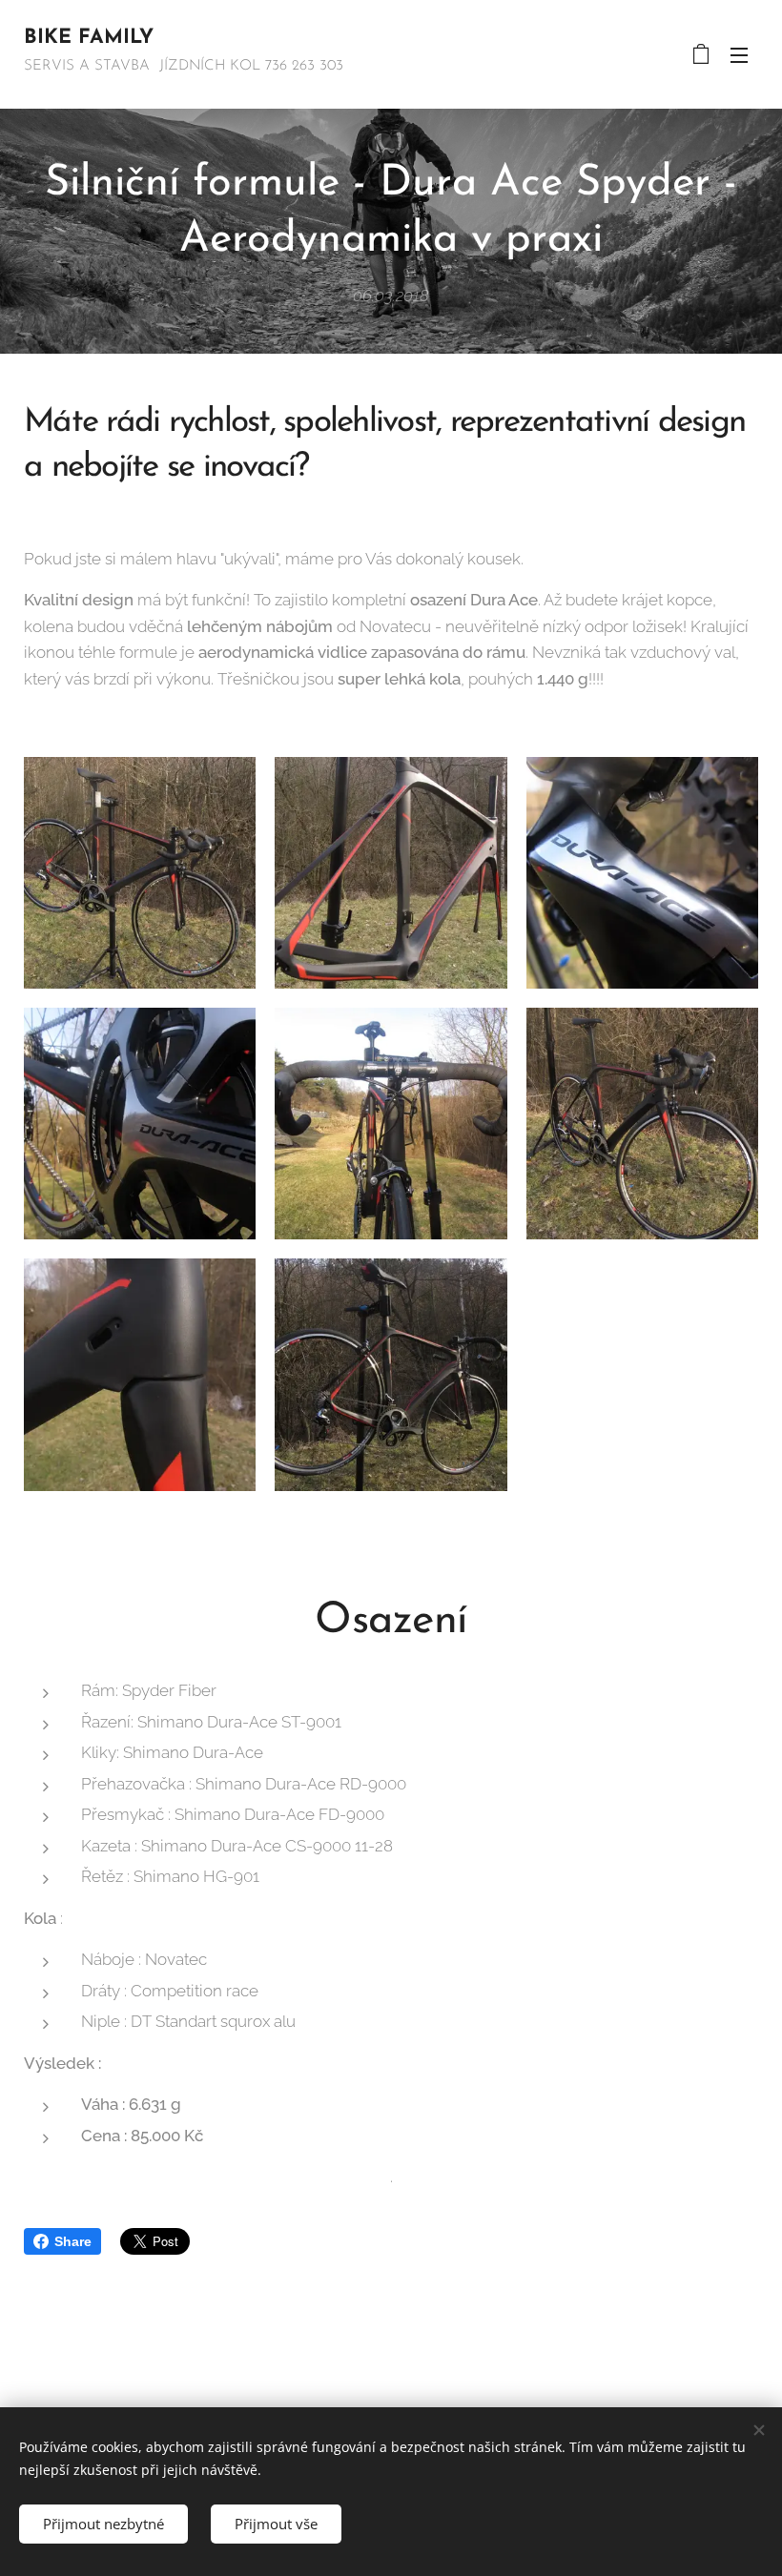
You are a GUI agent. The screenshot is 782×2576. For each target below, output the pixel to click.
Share (73, 2241)
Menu (739, 54)
